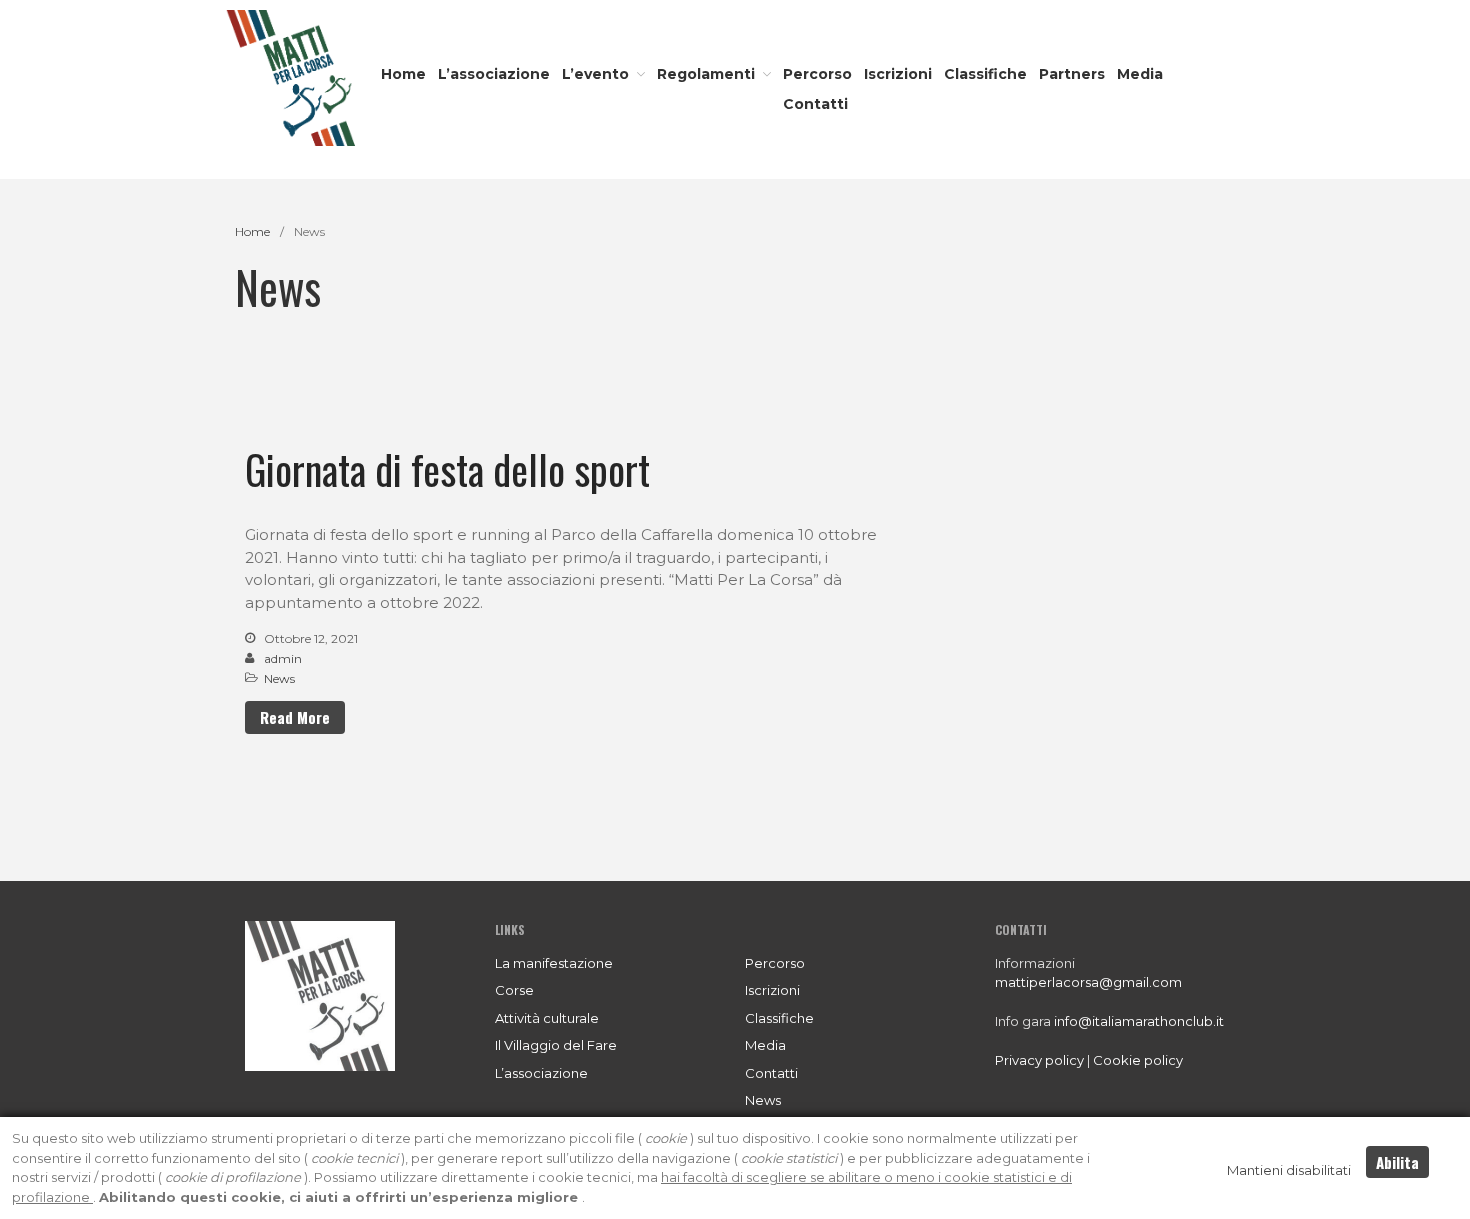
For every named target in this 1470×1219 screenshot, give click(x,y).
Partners (1072, 74)
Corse (514, 990)
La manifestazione (554, 963)
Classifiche (985, 74)
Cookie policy (1138, 1060)
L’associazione (494, 74)
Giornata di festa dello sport (447, 469)
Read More (295, 717)
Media (1140, 74)
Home (403, 74)
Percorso (817, 74)
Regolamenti (706, 74)
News (279, 678)
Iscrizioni (898, 74)
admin (283, 658)
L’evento (595, 74)
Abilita (1397, 1162)
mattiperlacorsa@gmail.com (1088, 982)
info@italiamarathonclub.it (1139, 1021)
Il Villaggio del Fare (556, 1045)
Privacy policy (1039, 1060)
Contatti (815, 104)
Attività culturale (547, 1018)
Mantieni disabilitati (1289, 1170)
